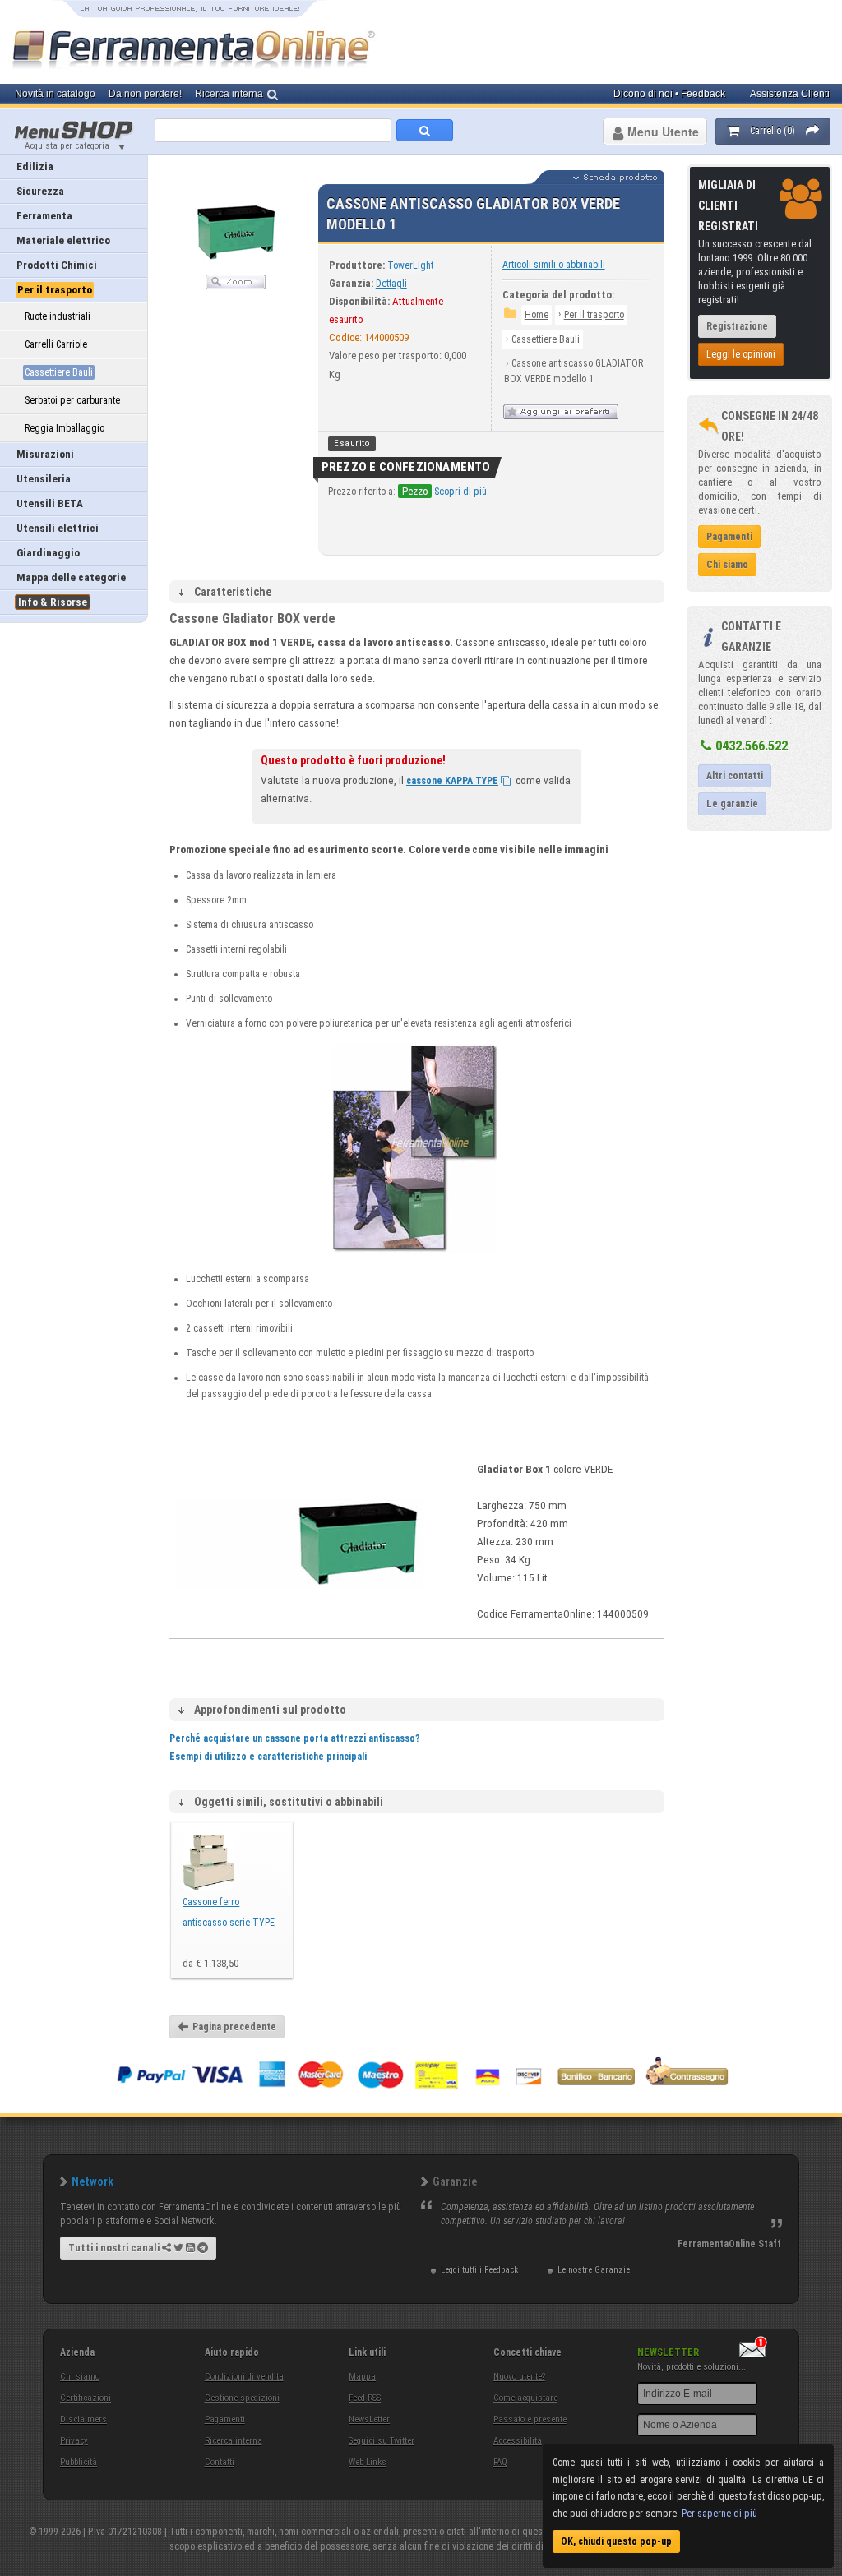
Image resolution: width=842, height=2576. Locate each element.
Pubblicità (79, 2462)
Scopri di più (460, 492)
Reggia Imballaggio (65, 428)
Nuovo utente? (519, 2377)
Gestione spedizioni (242, 2398)
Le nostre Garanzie (594, 2270)
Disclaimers (83, 2419)
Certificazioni (86, 2398)
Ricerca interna (234, 2441)
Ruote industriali (58, 316)
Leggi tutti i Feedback (479, 2270)
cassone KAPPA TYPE (452, 781)
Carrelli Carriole (56, 344)
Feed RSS (365, 2398)
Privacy (74, 2441)
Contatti (220, 2462)
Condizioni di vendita (244, 2377)
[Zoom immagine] (236, 286)
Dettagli (391, 284)
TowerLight (410, 265)
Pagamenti (225, 2419)
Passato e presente (530, 2419)
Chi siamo (80, 2377)
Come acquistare (525, 2398)
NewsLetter (369, 2419)
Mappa (362, 2377)
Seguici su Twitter (382, 2441)
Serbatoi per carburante (72, 400)
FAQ (500, 2462)
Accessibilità (518, 2441)
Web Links (368, 2462)
